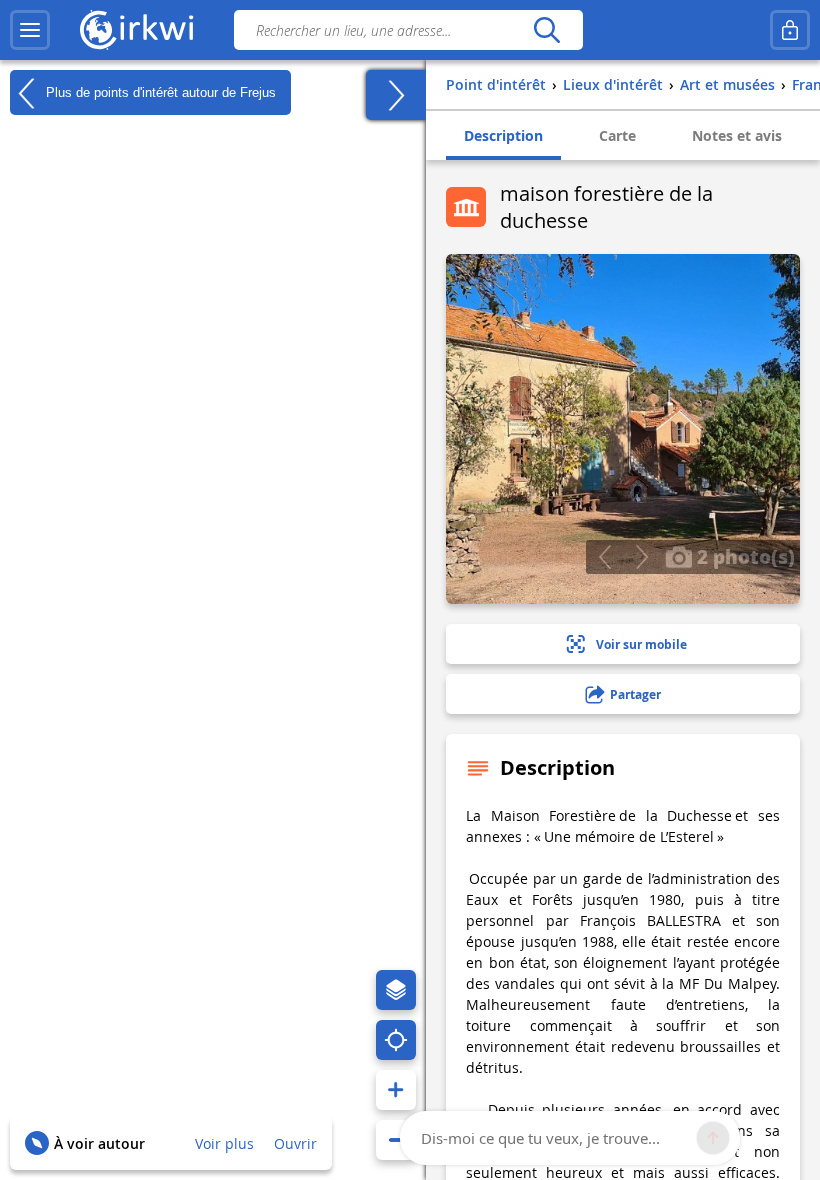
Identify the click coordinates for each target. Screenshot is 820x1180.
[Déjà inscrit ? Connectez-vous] (790, 30)
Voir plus (224, 1143)
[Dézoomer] (396, 1140)
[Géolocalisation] (396, 1040)
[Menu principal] (30, 30)
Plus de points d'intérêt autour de (159, 91)
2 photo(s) (743, 556)
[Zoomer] (396, 1090)
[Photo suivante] (641, 557)
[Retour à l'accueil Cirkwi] (137, 30)
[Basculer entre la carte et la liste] (396, 95)
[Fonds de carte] (396, 990)
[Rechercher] (546, 30)
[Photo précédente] (604, 557)
